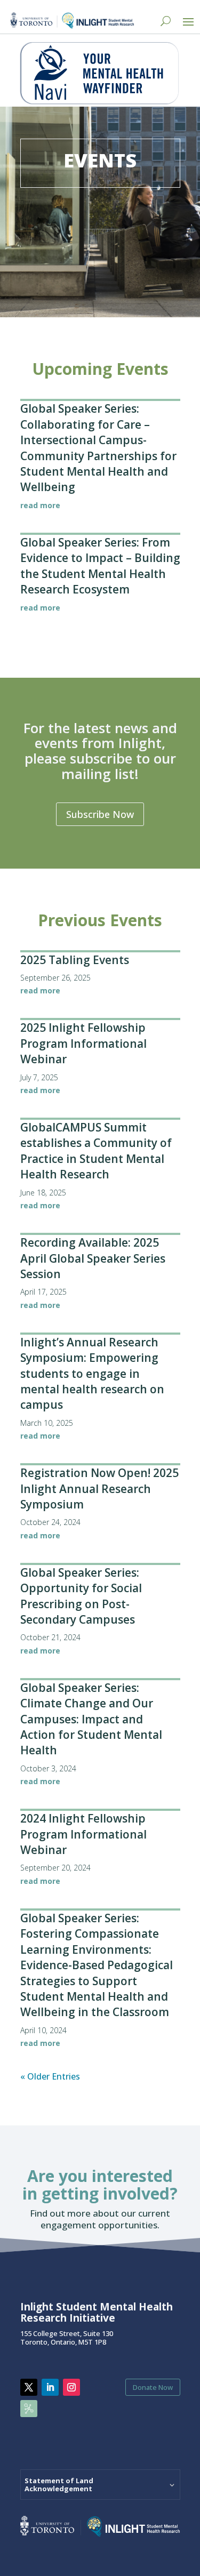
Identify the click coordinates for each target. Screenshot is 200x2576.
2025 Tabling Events (75, 960)
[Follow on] (29, 2409)
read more (40, 505)
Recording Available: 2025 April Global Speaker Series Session (93, 1258)
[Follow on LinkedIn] (50, 2387)
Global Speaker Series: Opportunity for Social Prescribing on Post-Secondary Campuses (81, 1596)
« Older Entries (50, 2076)
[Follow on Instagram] (71, 2387)
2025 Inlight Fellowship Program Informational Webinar (83, 1043)
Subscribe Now (100, 814)
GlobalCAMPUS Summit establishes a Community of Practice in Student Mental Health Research (96, 1151)
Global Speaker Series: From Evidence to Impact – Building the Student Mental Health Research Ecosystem (100, 566)
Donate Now (153, 2387)
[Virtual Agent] (100, 74)
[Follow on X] (29, 2387)
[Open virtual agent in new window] (100, 101)
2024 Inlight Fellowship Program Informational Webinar (83, 1834)
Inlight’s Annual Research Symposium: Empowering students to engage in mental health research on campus (92, 1374)
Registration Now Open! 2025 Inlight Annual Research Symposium (99, 1488)
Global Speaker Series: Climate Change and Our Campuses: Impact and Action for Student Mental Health (91, 1719)
